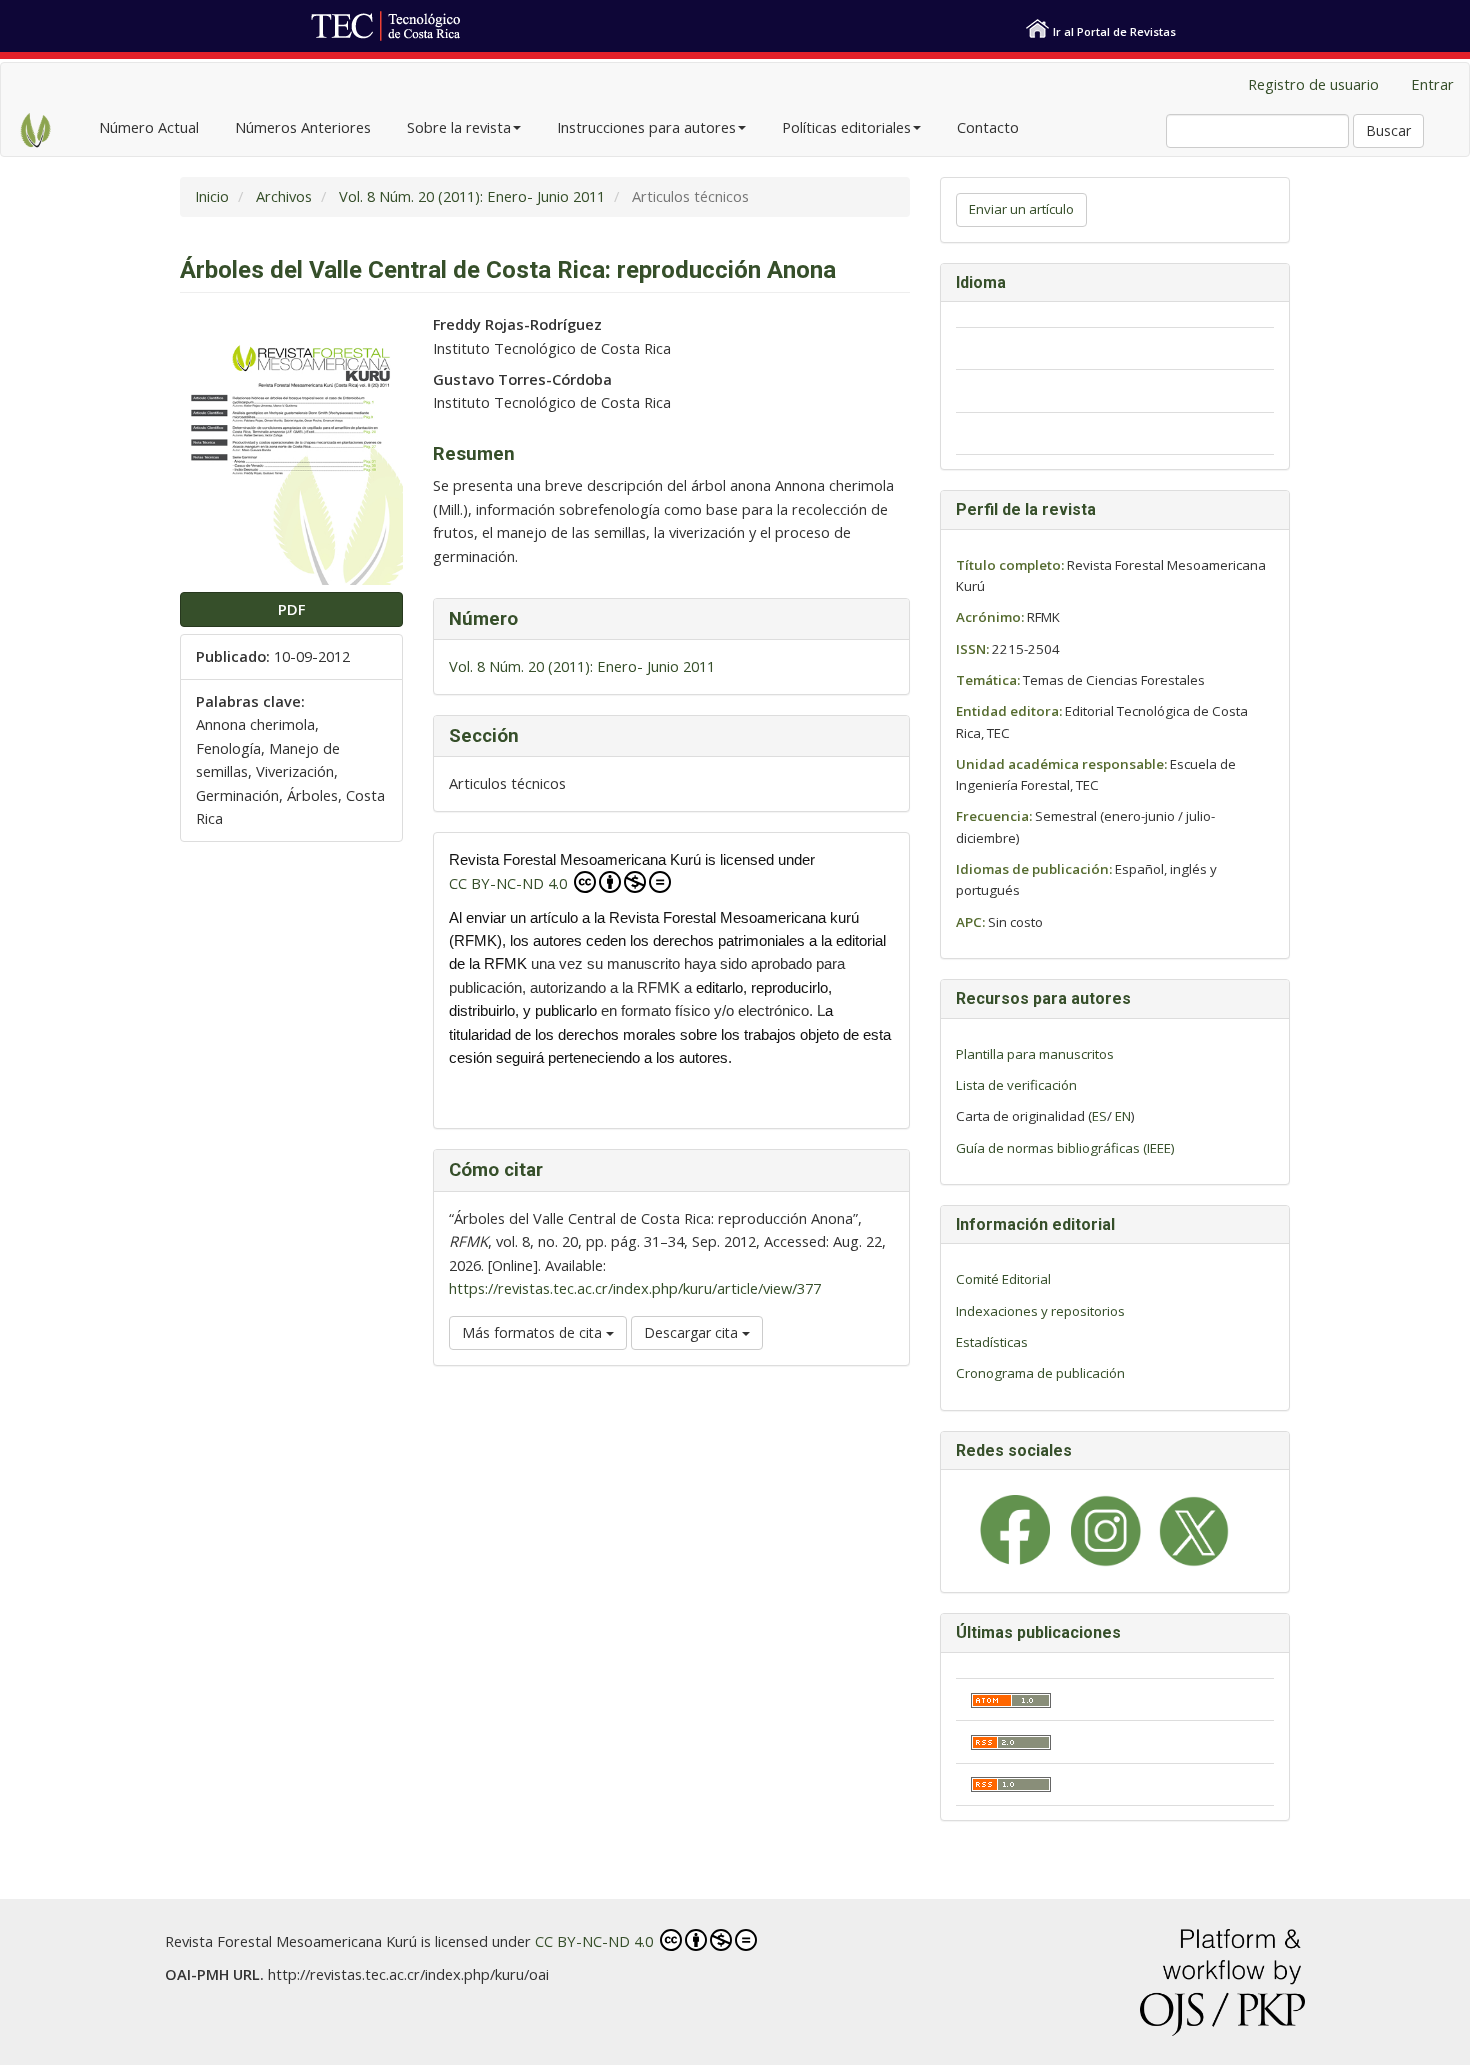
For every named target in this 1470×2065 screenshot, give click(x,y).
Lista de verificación (1016, 1085)
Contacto (988, 127)
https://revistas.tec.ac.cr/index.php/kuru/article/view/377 (635, 1288)
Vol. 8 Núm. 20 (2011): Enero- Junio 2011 (472, 196)
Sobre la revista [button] (459, 127)
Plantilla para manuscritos (1035, 1054)
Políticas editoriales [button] (846, 127)
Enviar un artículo (1021, 209)
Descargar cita (693, 1332)
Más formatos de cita (534, 1332)
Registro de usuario (1313, 84)
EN (1123, 1116)
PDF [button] (291, 609)
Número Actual (149, 127)
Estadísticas (992, 1342)
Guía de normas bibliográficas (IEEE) (1065, 1148)
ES (1099, 1116)
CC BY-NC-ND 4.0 (510, 883)
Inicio (212, 196)
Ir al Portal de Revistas (1114, 31)
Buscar (1388, 130)
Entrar (1432, 84)
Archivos (284, 196)
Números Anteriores (303, 127)
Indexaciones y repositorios (1040, 1311)
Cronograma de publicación (1040, 1373)
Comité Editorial (1003, 1279)
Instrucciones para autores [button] (646, 127)
